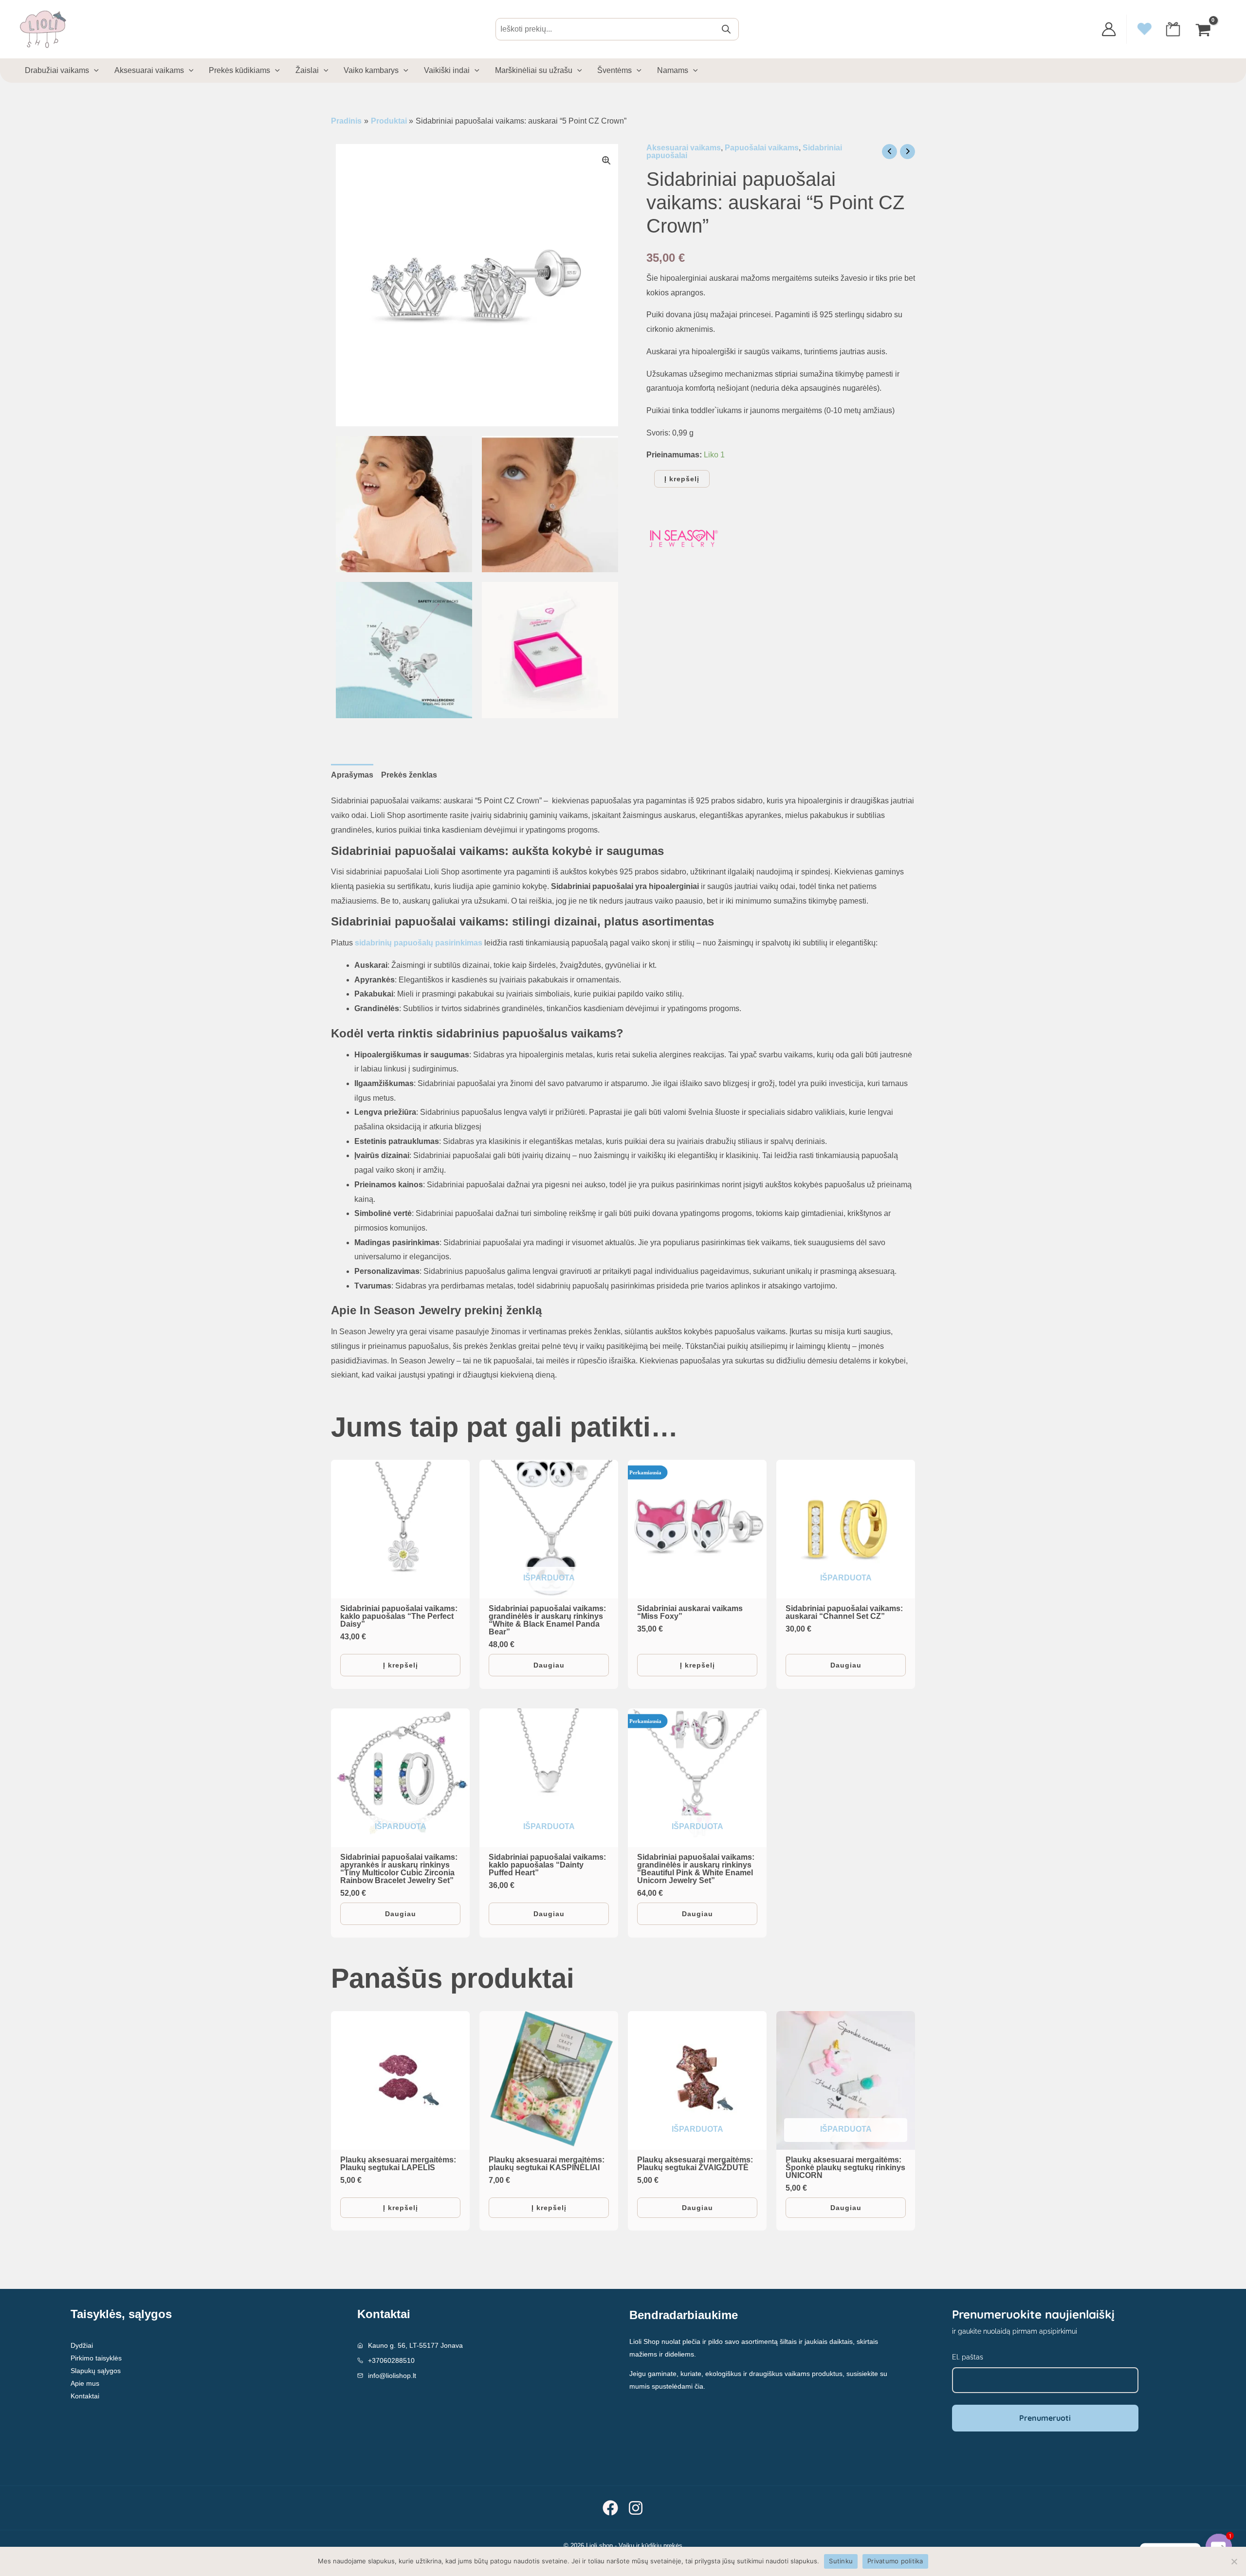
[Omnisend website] (623, 1378)
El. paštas (654, 1256)
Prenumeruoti (711, 1317)
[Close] (787, 1187)
